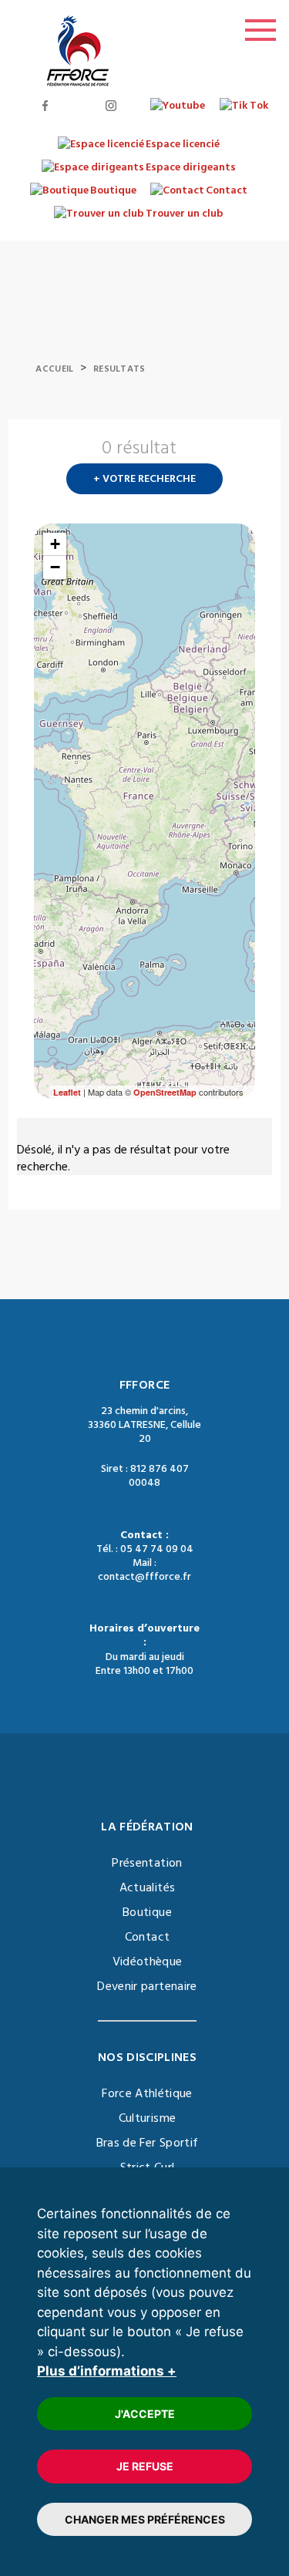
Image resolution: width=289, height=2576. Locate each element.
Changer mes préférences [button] (145, 2519)
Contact (147, 1937)
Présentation (147, 1863)
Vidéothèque (148, 1961)
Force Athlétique (147, 2093)
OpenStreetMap (165, 1092)
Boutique (147, 1912)
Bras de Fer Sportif (148, 2143)
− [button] (55, 567)
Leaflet (67, 1092)
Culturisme (148, 2118)
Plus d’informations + (107, 2371)
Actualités (148, 1887)
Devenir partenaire (147, 1986)
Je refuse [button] (145, 2466)
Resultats (119, 369)
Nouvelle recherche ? (249, 453)
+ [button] (55, 544)
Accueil (54, 369)
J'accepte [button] (145, 2414)
